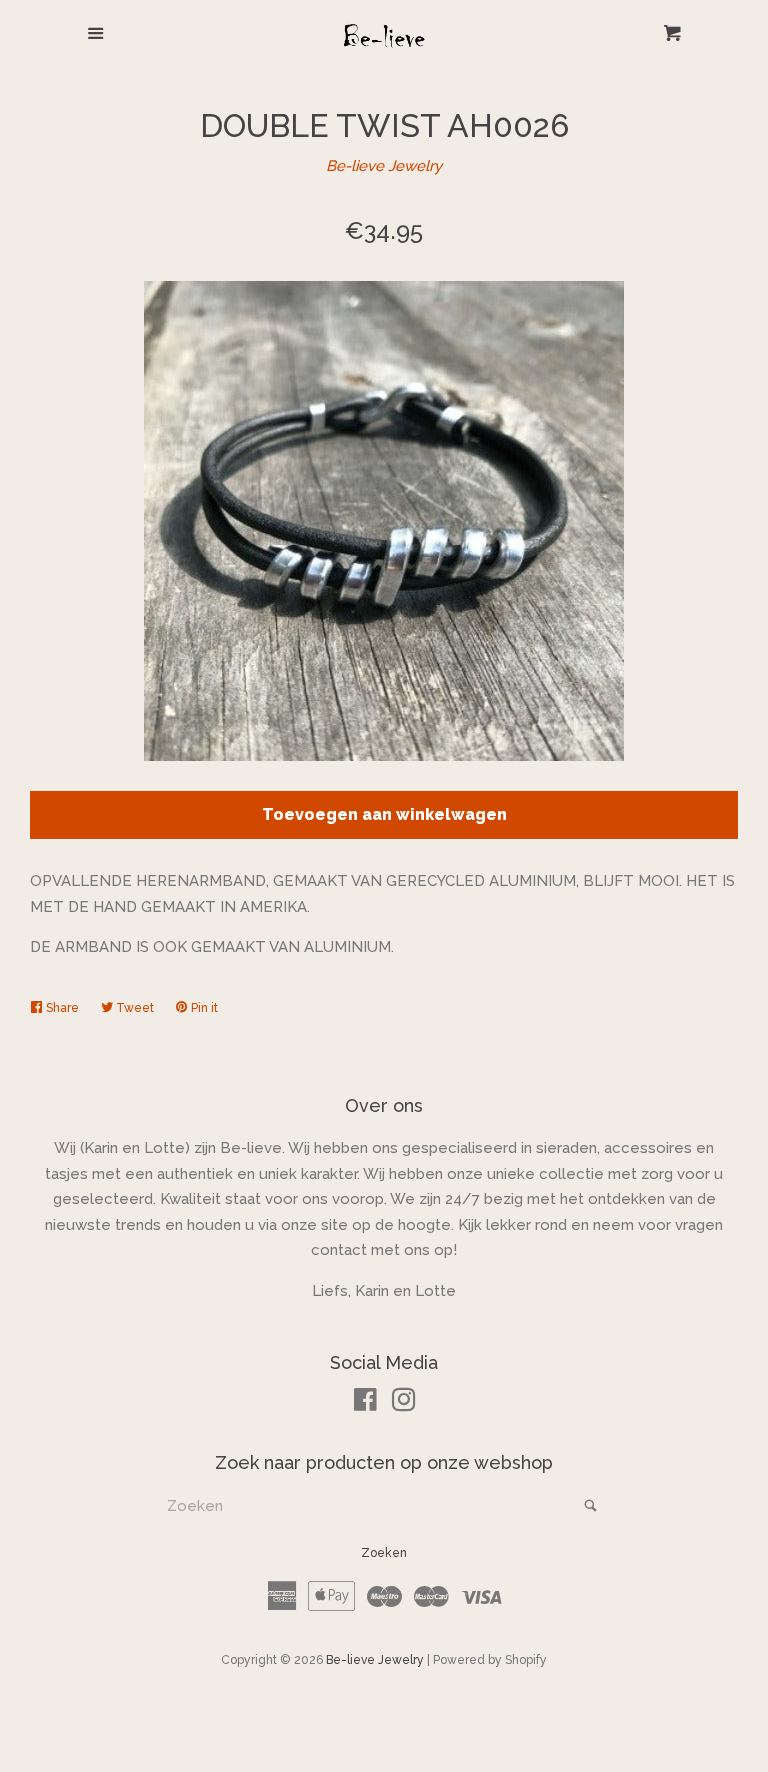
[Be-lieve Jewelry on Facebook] (365, 1404)
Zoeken (384, 1553)
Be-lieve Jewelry (384, 166)
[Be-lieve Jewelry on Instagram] (404, 1404)
